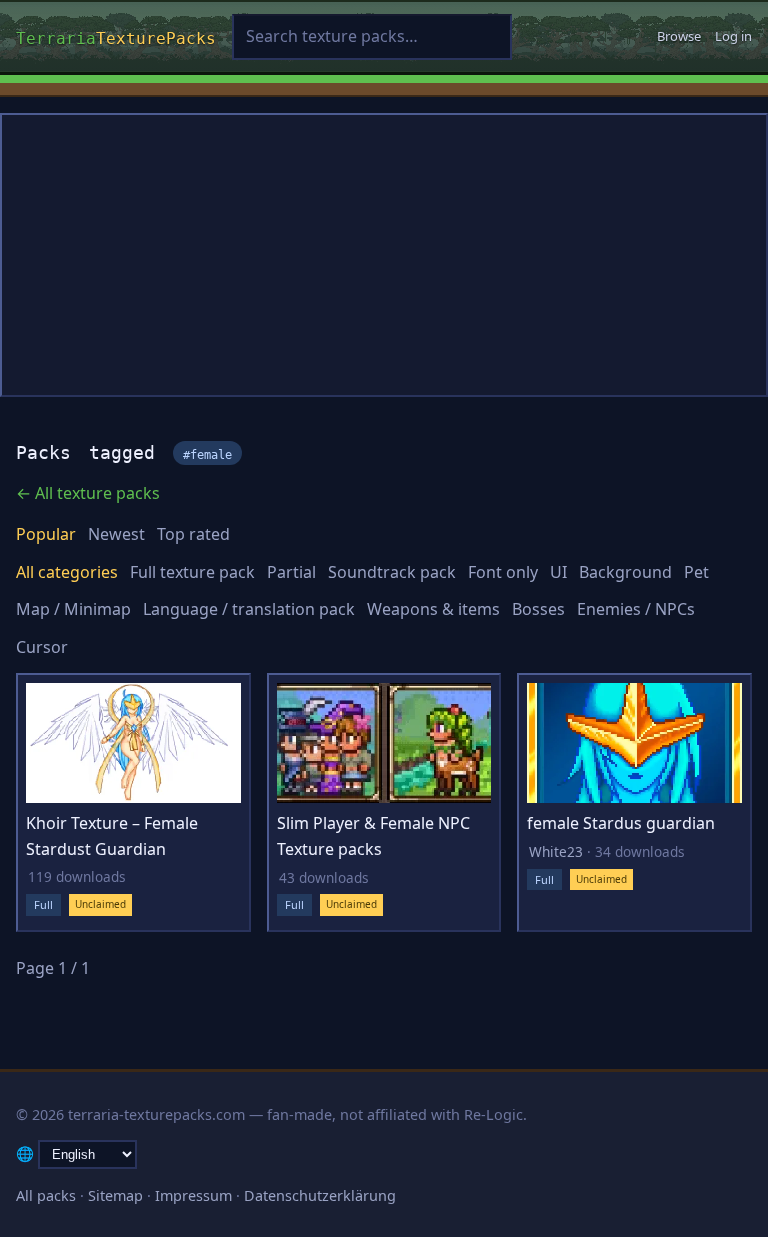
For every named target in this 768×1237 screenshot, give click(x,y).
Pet (696, 572)
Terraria (116, 36)
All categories (67, 572)
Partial (291, 572)
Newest (116, 534)
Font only (503, 572)
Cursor (42, 647)
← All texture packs (88, 493)
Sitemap (115, 1195)
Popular (46, 534)
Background (625, 572)
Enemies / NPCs (636, 609)
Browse (679, 36)
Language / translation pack (249, 609)
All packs (46, 1195)
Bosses (538, 609)
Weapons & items (433, 609)
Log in (733, 36)
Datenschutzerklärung (320, 1195)
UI (558, 572)
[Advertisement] (384, 255)
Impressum (193, 1195)
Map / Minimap (73, 609)
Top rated (193, 534)
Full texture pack (192, 572)
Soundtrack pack (392, 572)
